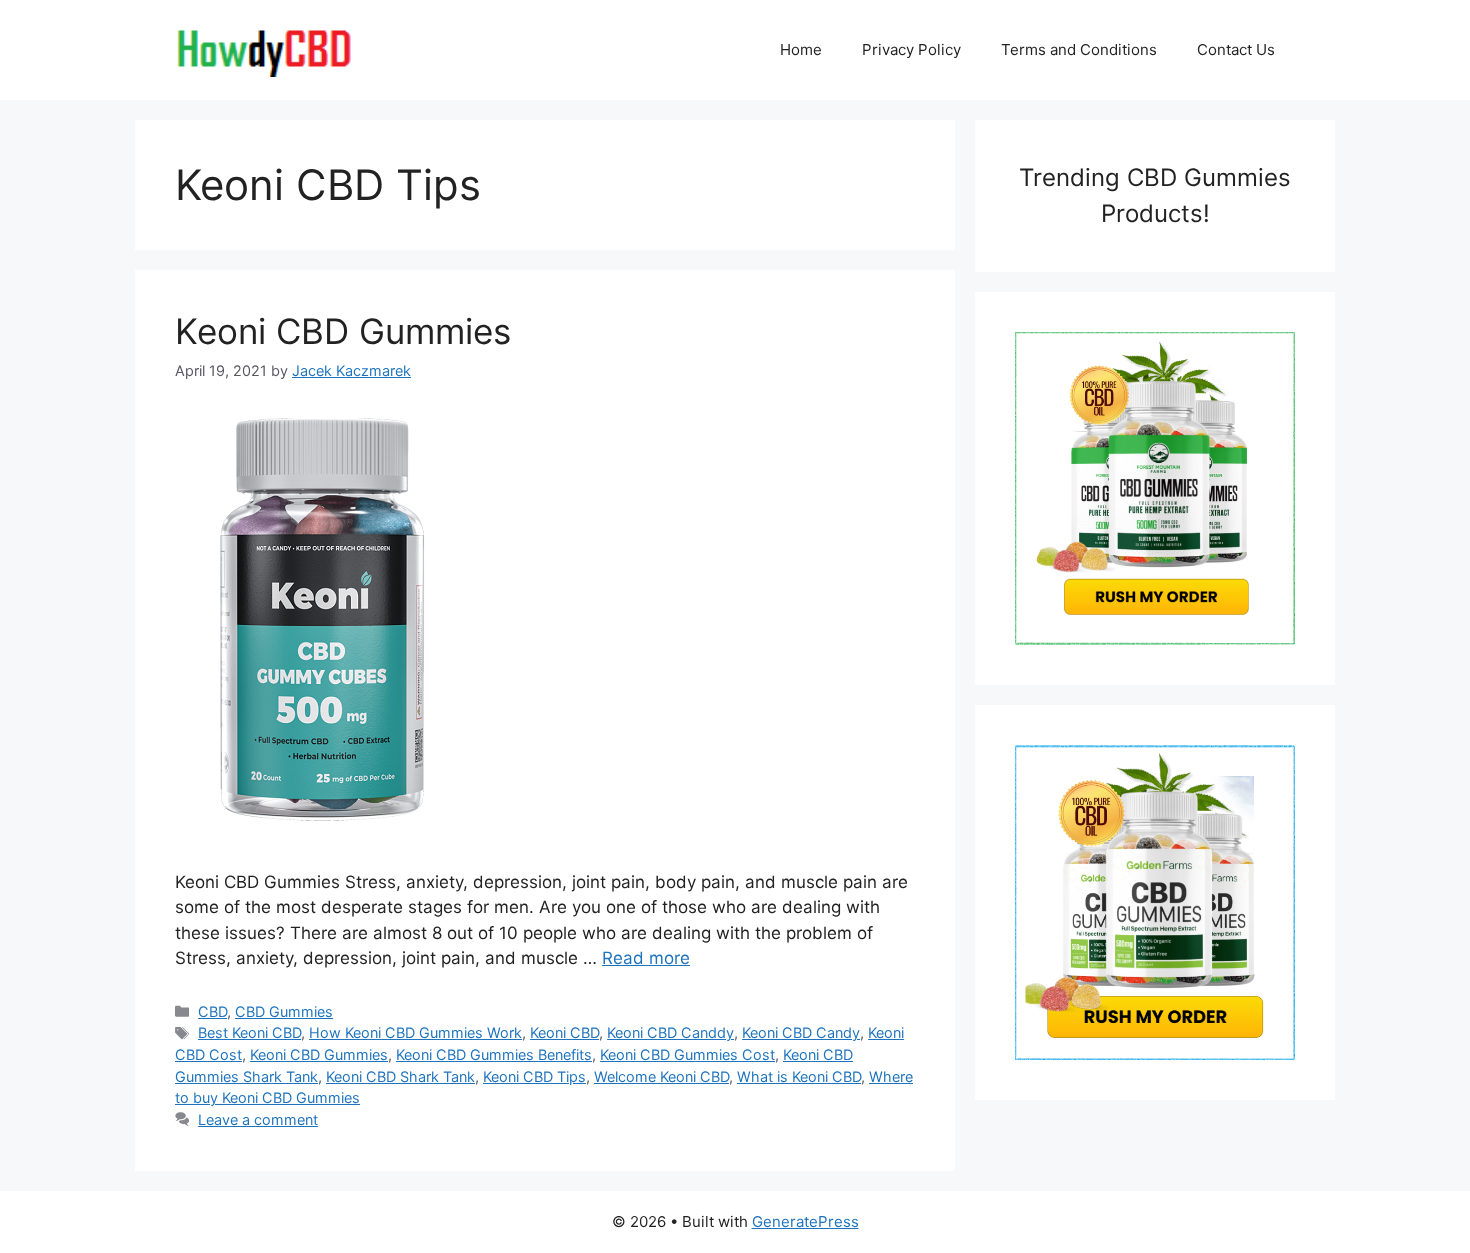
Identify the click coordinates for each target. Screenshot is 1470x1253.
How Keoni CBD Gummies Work (415, 1032)
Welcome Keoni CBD (661, 1076)
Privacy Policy (911, 49)
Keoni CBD (564, 1032)
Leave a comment (258, 1119)
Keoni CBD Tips (534, 1076)
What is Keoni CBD (799, 1076)
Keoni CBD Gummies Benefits (494, 1054)
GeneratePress (805, 1221)
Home (801, 49)
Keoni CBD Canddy (670, 1032)
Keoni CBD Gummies (343, 331)
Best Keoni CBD (249, 1032)
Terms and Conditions (1079, 49)
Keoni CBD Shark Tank (400, 1076)
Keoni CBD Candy (801, 1032)
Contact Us (1236, 49)
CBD (212, 1011)
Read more (646, 958)
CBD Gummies (284, 1011)
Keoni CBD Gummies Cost (687, 1054)
